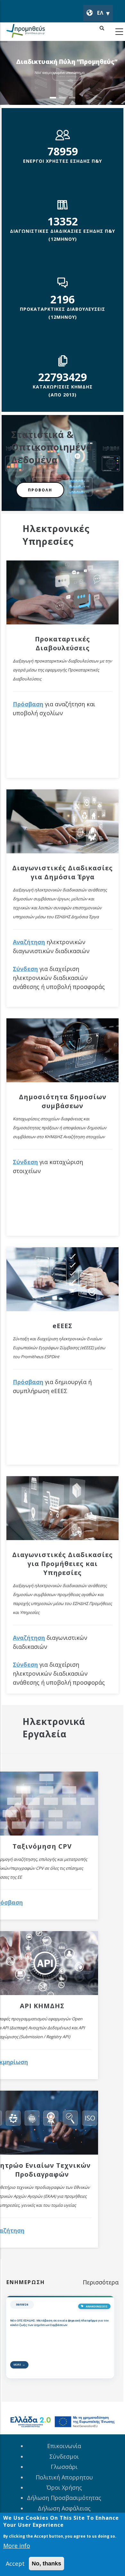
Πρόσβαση (28, 704)
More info (17, 2546)
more (20, 2365)
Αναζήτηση (29, 942)
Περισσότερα (101, 2282)
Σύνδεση (25, 969)
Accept (15, 2564)
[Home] (26, 32)
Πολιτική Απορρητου (64, 2477)
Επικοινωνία (64, 2446)
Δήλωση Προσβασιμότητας (64, 2498)
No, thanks (46, 2564)
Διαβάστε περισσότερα (67, 83)
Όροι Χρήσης (64, 2487)
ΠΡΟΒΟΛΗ (40, 490)
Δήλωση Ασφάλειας (64, 2508)
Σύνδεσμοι (64, 2456)
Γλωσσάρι (64, 2467)
